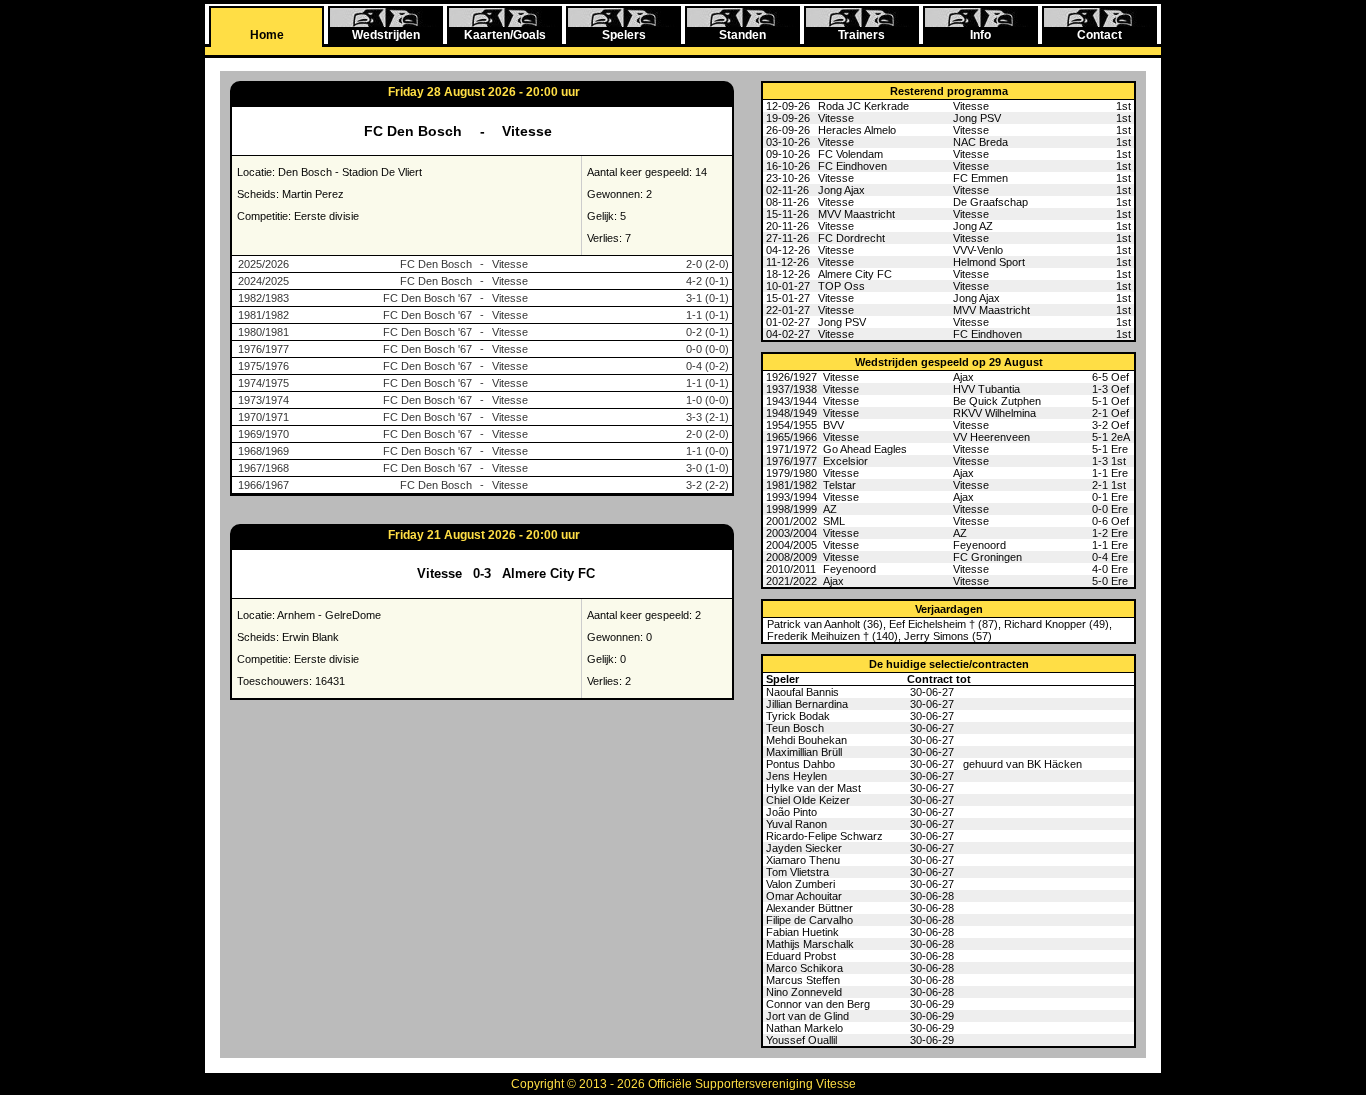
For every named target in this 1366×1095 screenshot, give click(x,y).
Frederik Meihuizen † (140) (832, 636)
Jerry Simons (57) (948, 636)
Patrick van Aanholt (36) (825, 624)
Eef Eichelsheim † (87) (943, 624)
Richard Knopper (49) (1056, 624)
